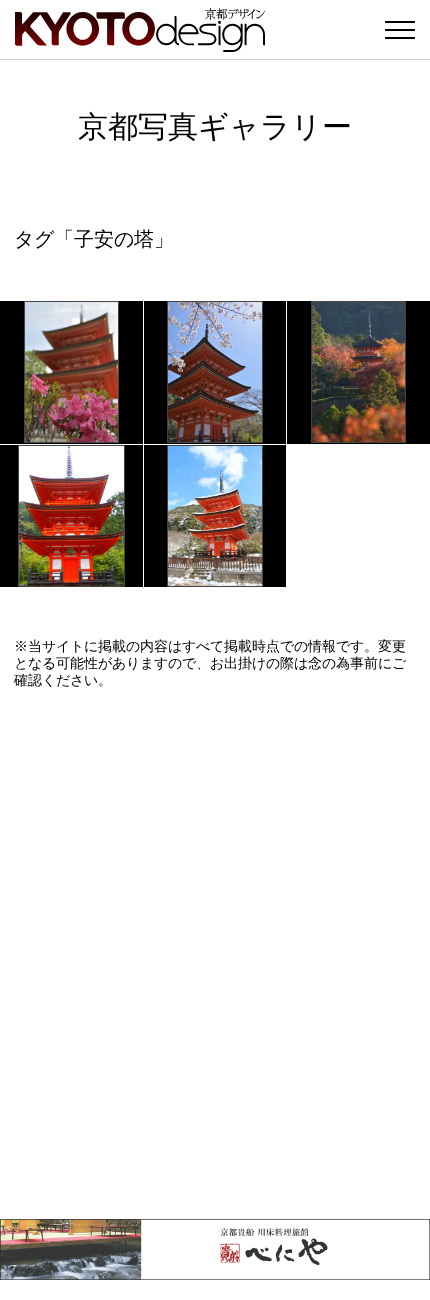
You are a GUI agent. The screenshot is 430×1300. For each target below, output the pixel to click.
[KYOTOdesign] (140, 42)
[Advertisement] (215, 954)
